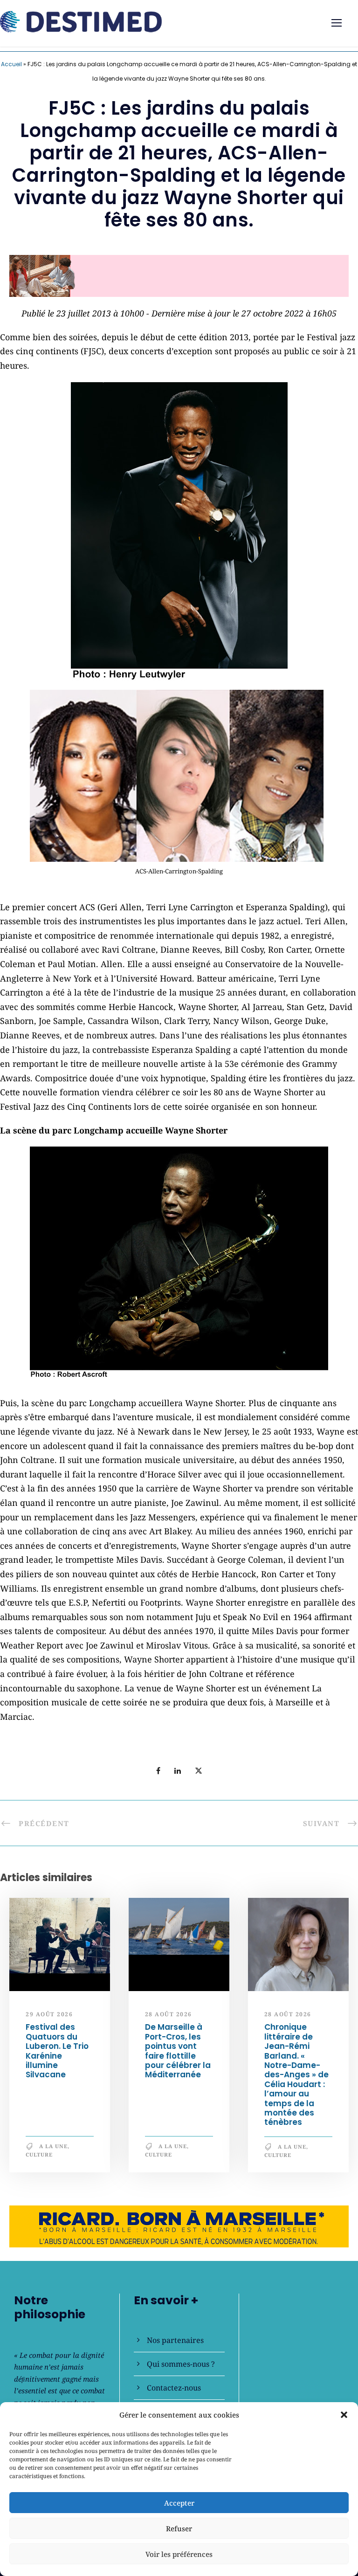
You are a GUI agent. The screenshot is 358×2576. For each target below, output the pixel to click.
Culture (39, 2159)
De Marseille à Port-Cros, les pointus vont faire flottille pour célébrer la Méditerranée (178, 2055)
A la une (53, 2150)
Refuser (179, 2528)
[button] (344, 2415)
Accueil (11, 64)
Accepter (179, 2503)
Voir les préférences (179, 2554)
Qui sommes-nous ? (181, 2364)
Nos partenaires (175, 2340)
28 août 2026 (169, 2018)
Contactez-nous (174, 2388)
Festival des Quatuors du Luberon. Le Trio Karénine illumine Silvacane (57, 2055)
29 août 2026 (49, 2018)
